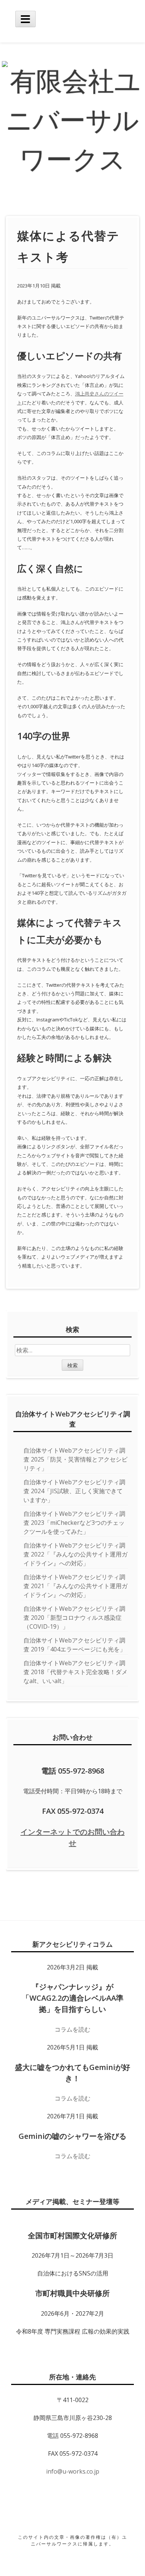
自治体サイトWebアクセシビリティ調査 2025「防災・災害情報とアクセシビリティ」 (75, 1459)
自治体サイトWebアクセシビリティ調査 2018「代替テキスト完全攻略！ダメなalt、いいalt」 (75, 1672)
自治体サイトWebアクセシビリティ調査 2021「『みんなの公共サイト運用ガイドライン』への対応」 (75, 1586)
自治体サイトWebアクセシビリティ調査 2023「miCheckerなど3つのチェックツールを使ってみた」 (74, 1523)
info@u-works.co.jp (73, 2471)
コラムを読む (72, 2029)
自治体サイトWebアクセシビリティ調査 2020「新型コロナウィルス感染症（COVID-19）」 (74, 1618)
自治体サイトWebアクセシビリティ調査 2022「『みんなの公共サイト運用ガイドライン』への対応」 (75, 1554)
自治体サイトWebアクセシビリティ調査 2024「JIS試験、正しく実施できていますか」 (74, 1491)
